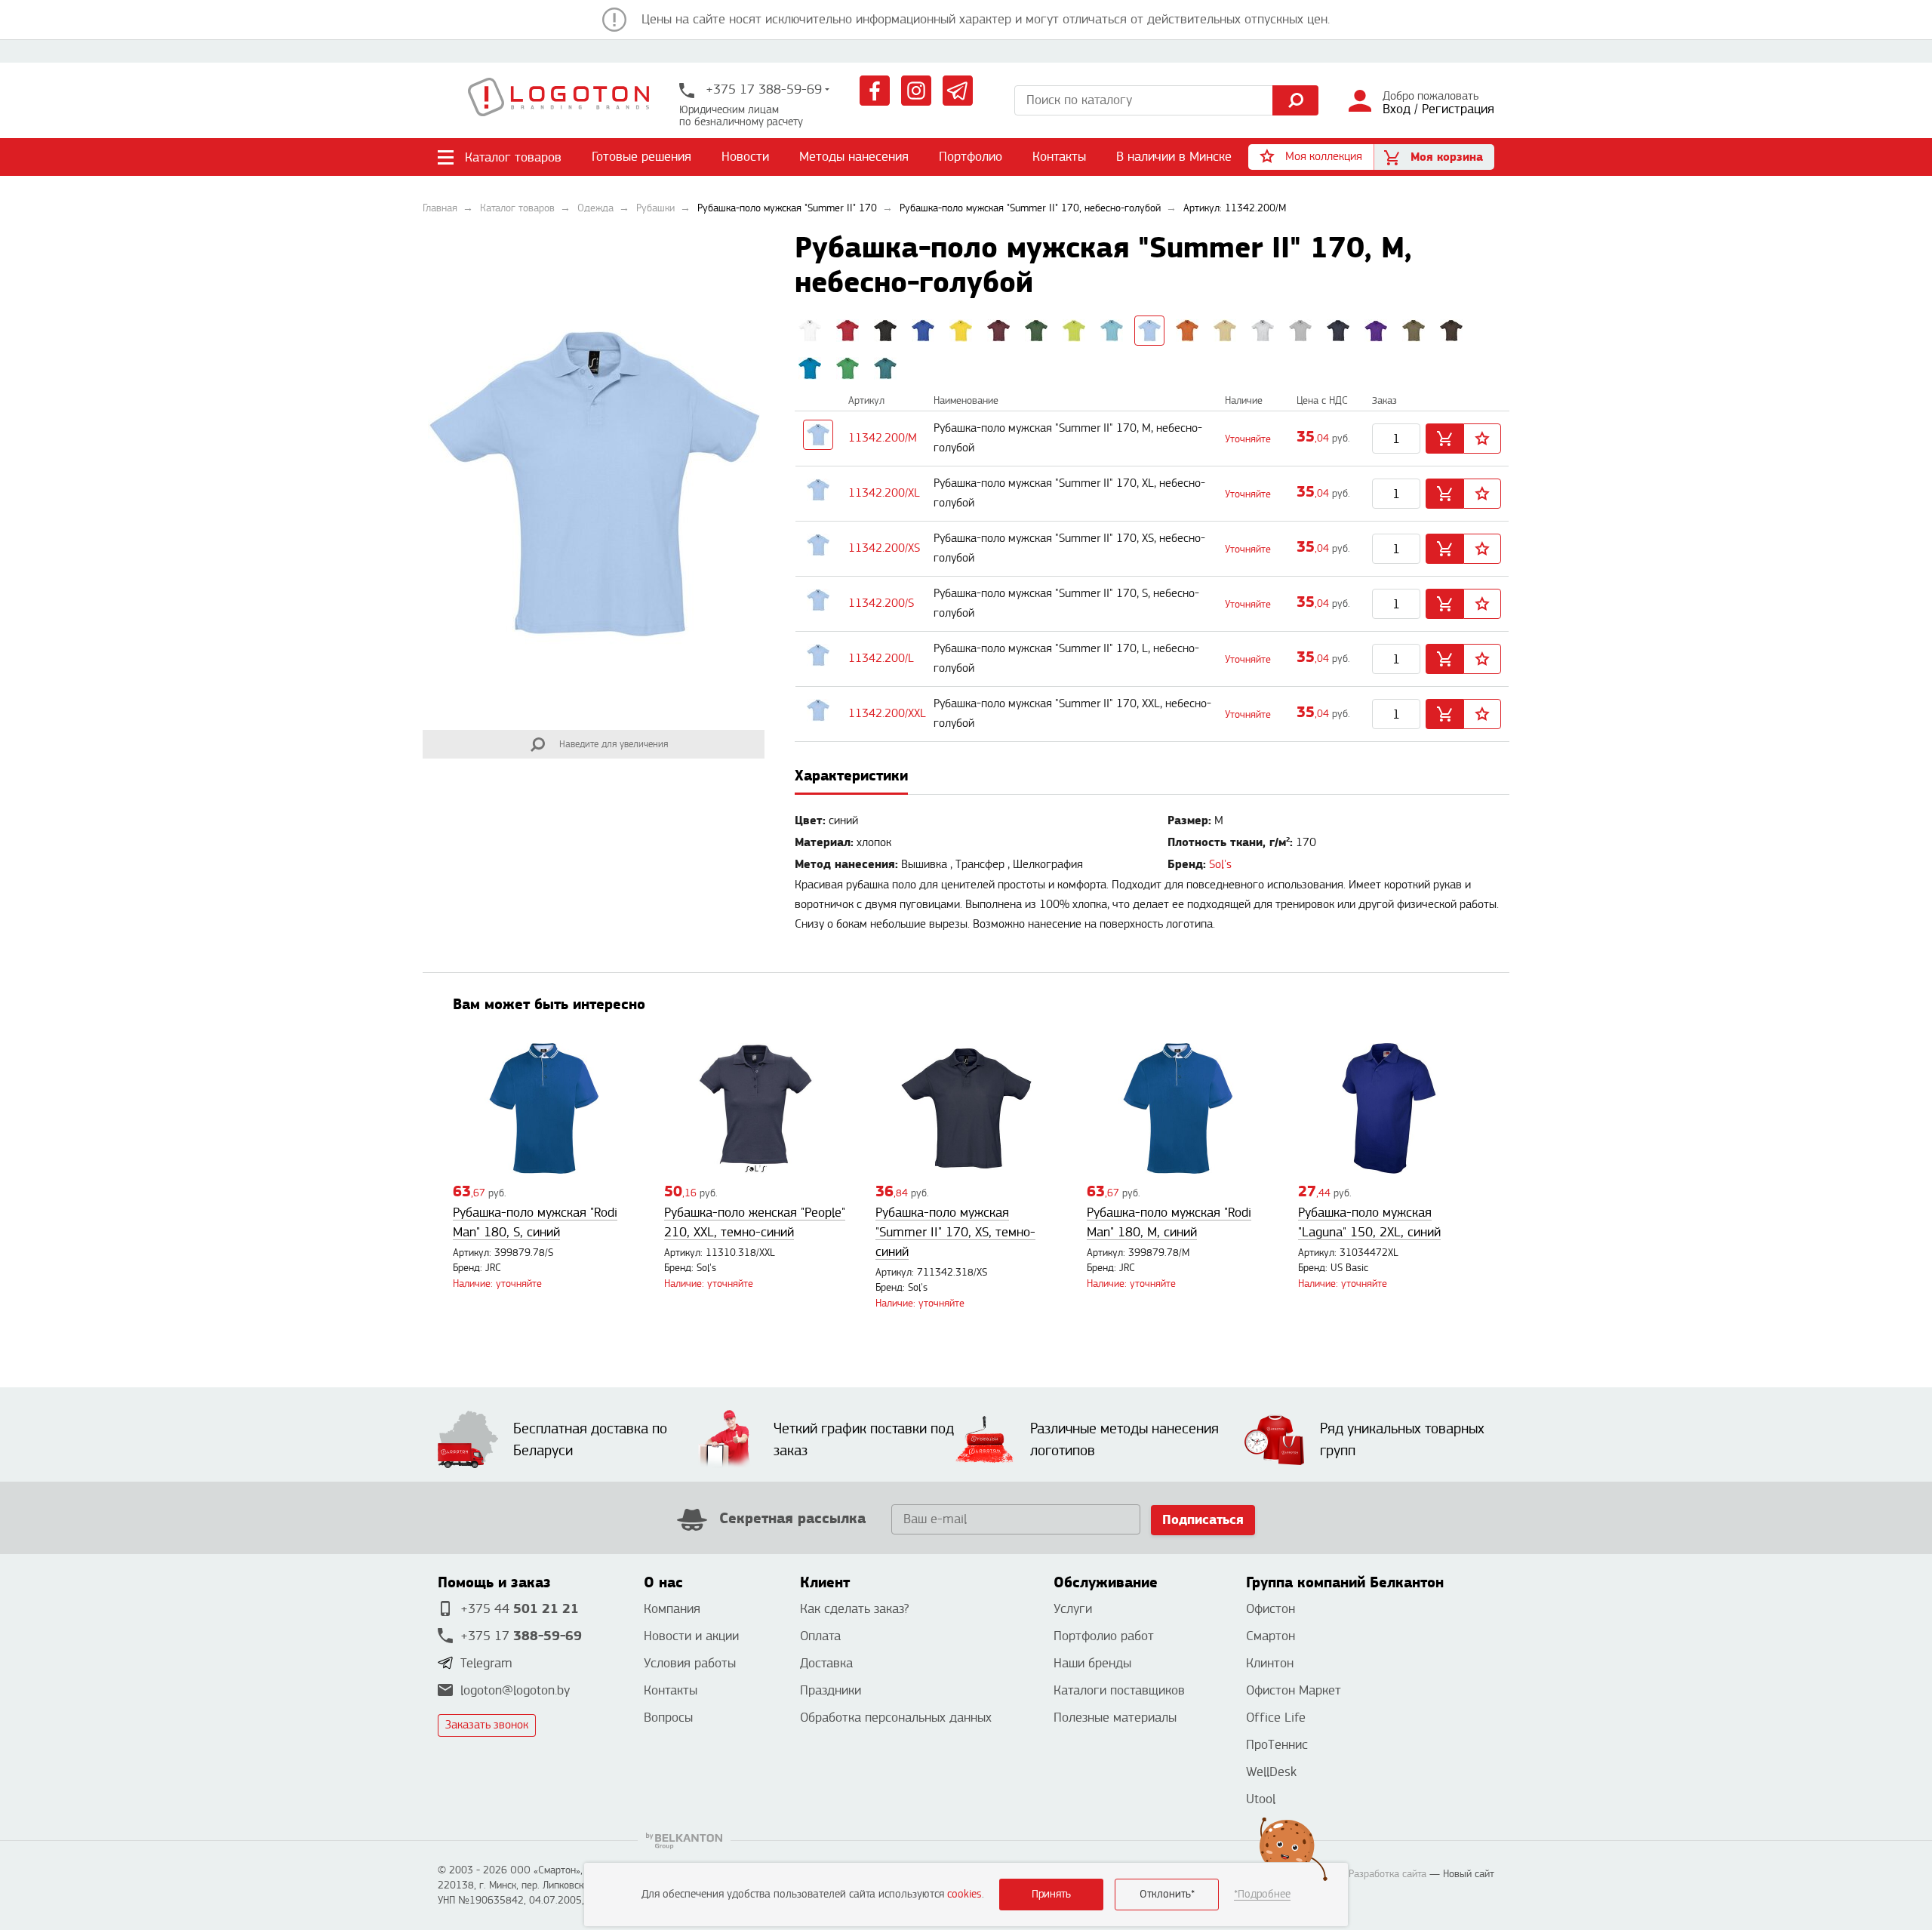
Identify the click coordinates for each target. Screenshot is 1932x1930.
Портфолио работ (1104, 1636)
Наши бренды (1092, 1663)
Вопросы (668, 1718)
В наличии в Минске (1174, 157)
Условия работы (690, 1663)
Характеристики (851, 776)
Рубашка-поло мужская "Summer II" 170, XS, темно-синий (955, 1232)
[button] (1311, 157)
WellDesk (1271, 1772)
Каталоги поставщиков (1119, 1690)
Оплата (820, 1636)
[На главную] (558, 100)
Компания (672, 1609)
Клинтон (1270, 1663)
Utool (1261, 1799)
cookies (964, 1894)
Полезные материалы (1115, 1718)
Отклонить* (1167, 1894)
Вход (1397, 109)
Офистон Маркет (1294, 1690)
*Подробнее (1262, 1894)
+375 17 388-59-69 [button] (762, 89)
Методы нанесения (854, 157)
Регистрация (1458, 109)
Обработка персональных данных (896, 1718)
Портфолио (971, 157)
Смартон (1271, 1636)
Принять (1051, 1894)
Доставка (826, 1663)
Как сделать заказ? (854, 1609)
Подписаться (1203, 1520)
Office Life (1276, 1718)
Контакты (1059, 157)
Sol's (1220, 865)
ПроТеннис (1277, 1745)
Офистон (1271, 1609)
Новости (745, 157)
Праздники (831, 1690)
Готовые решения (641, 157)
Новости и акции (691, 1636)
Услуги (1073, 1609)
